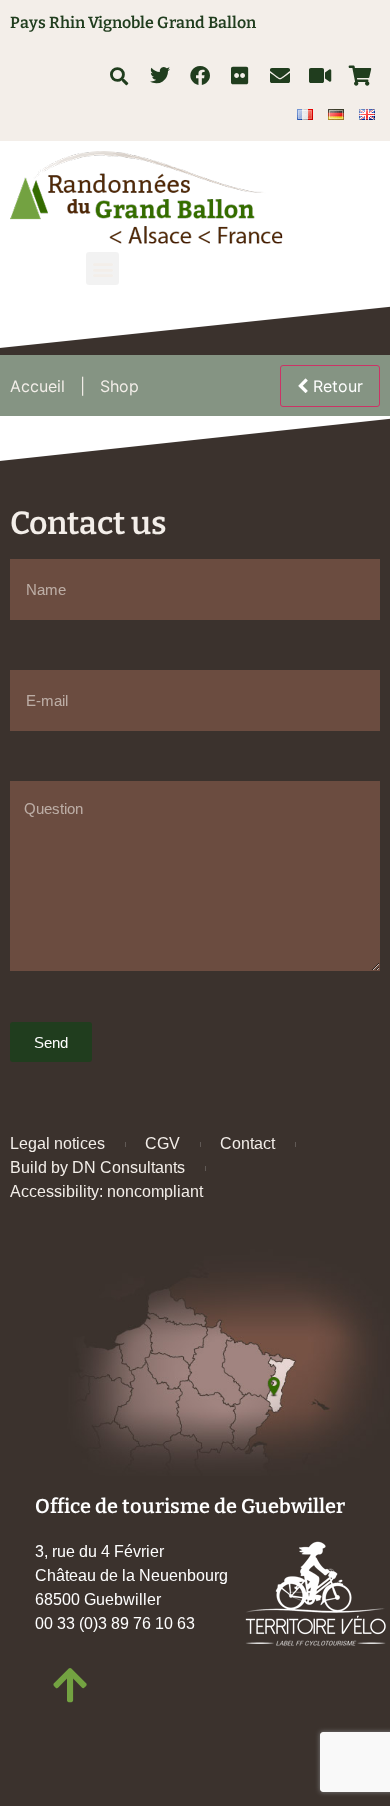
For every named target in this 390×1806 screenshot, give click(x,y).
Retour (335, 386)
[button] (118, 75)
